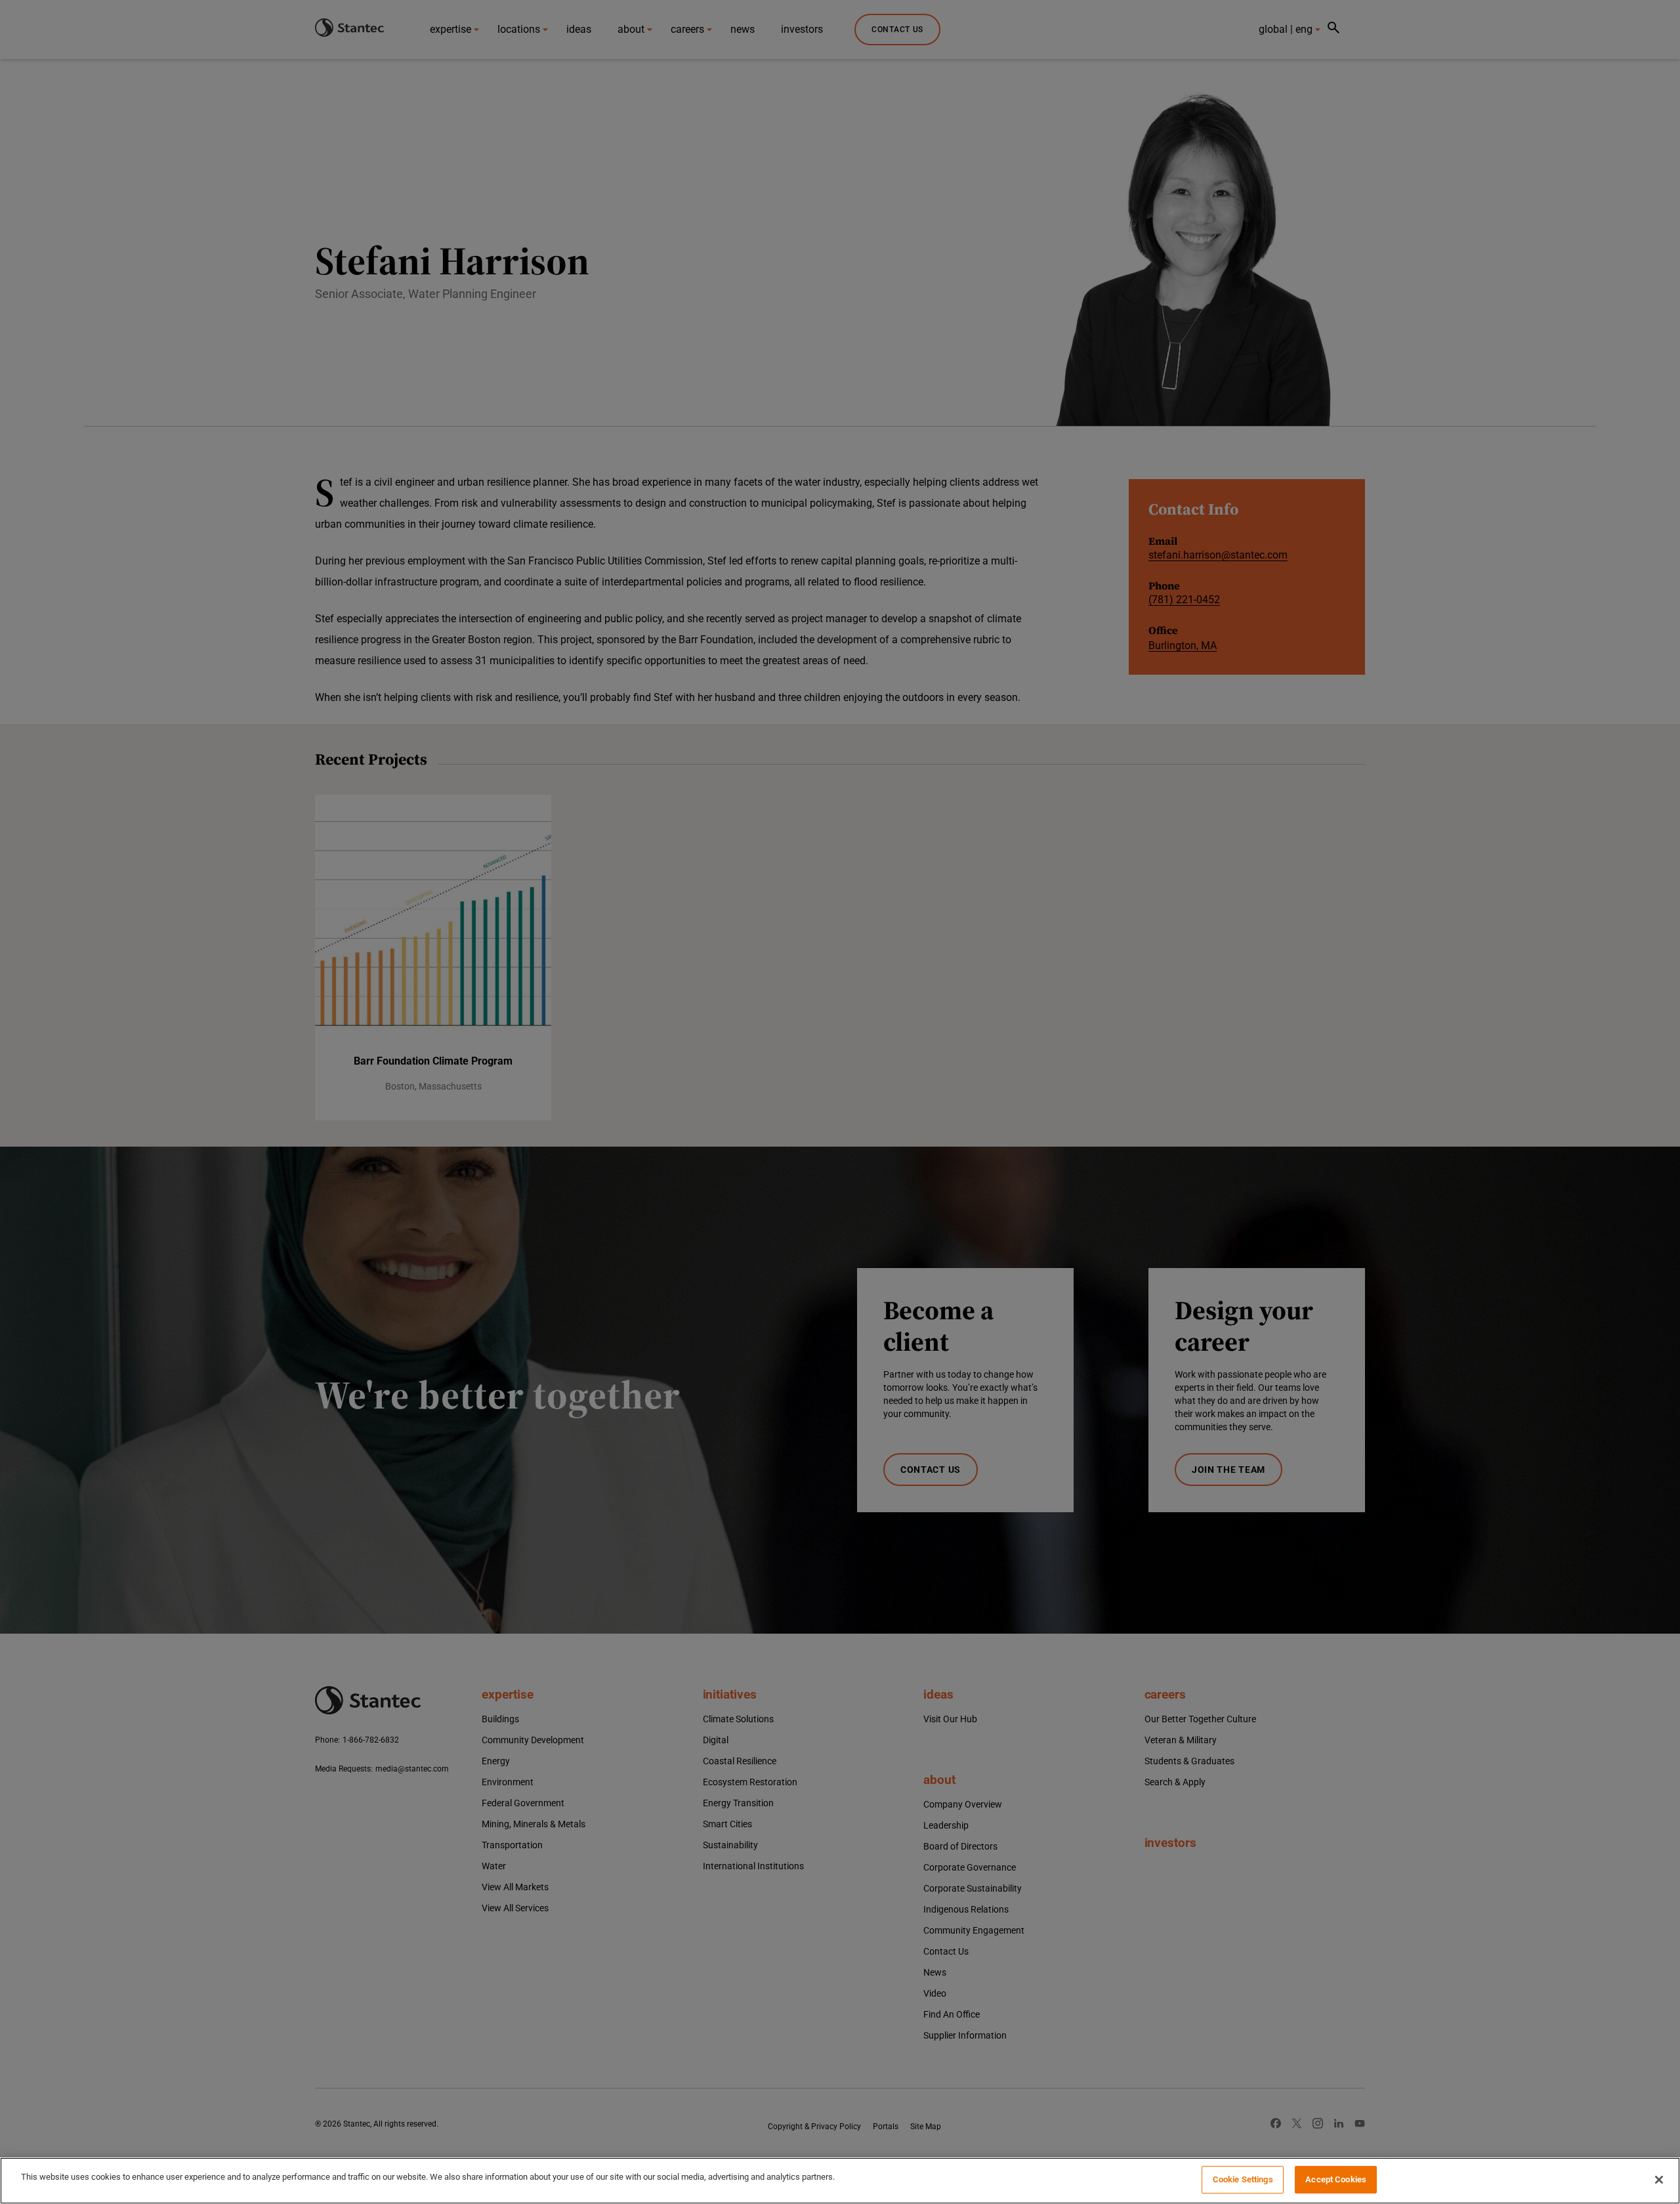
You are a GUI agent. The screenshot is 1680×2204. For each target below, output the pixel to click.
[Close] (1659, 2180)
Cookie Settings (1243, 2179)
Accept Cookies (1336, 2179)
